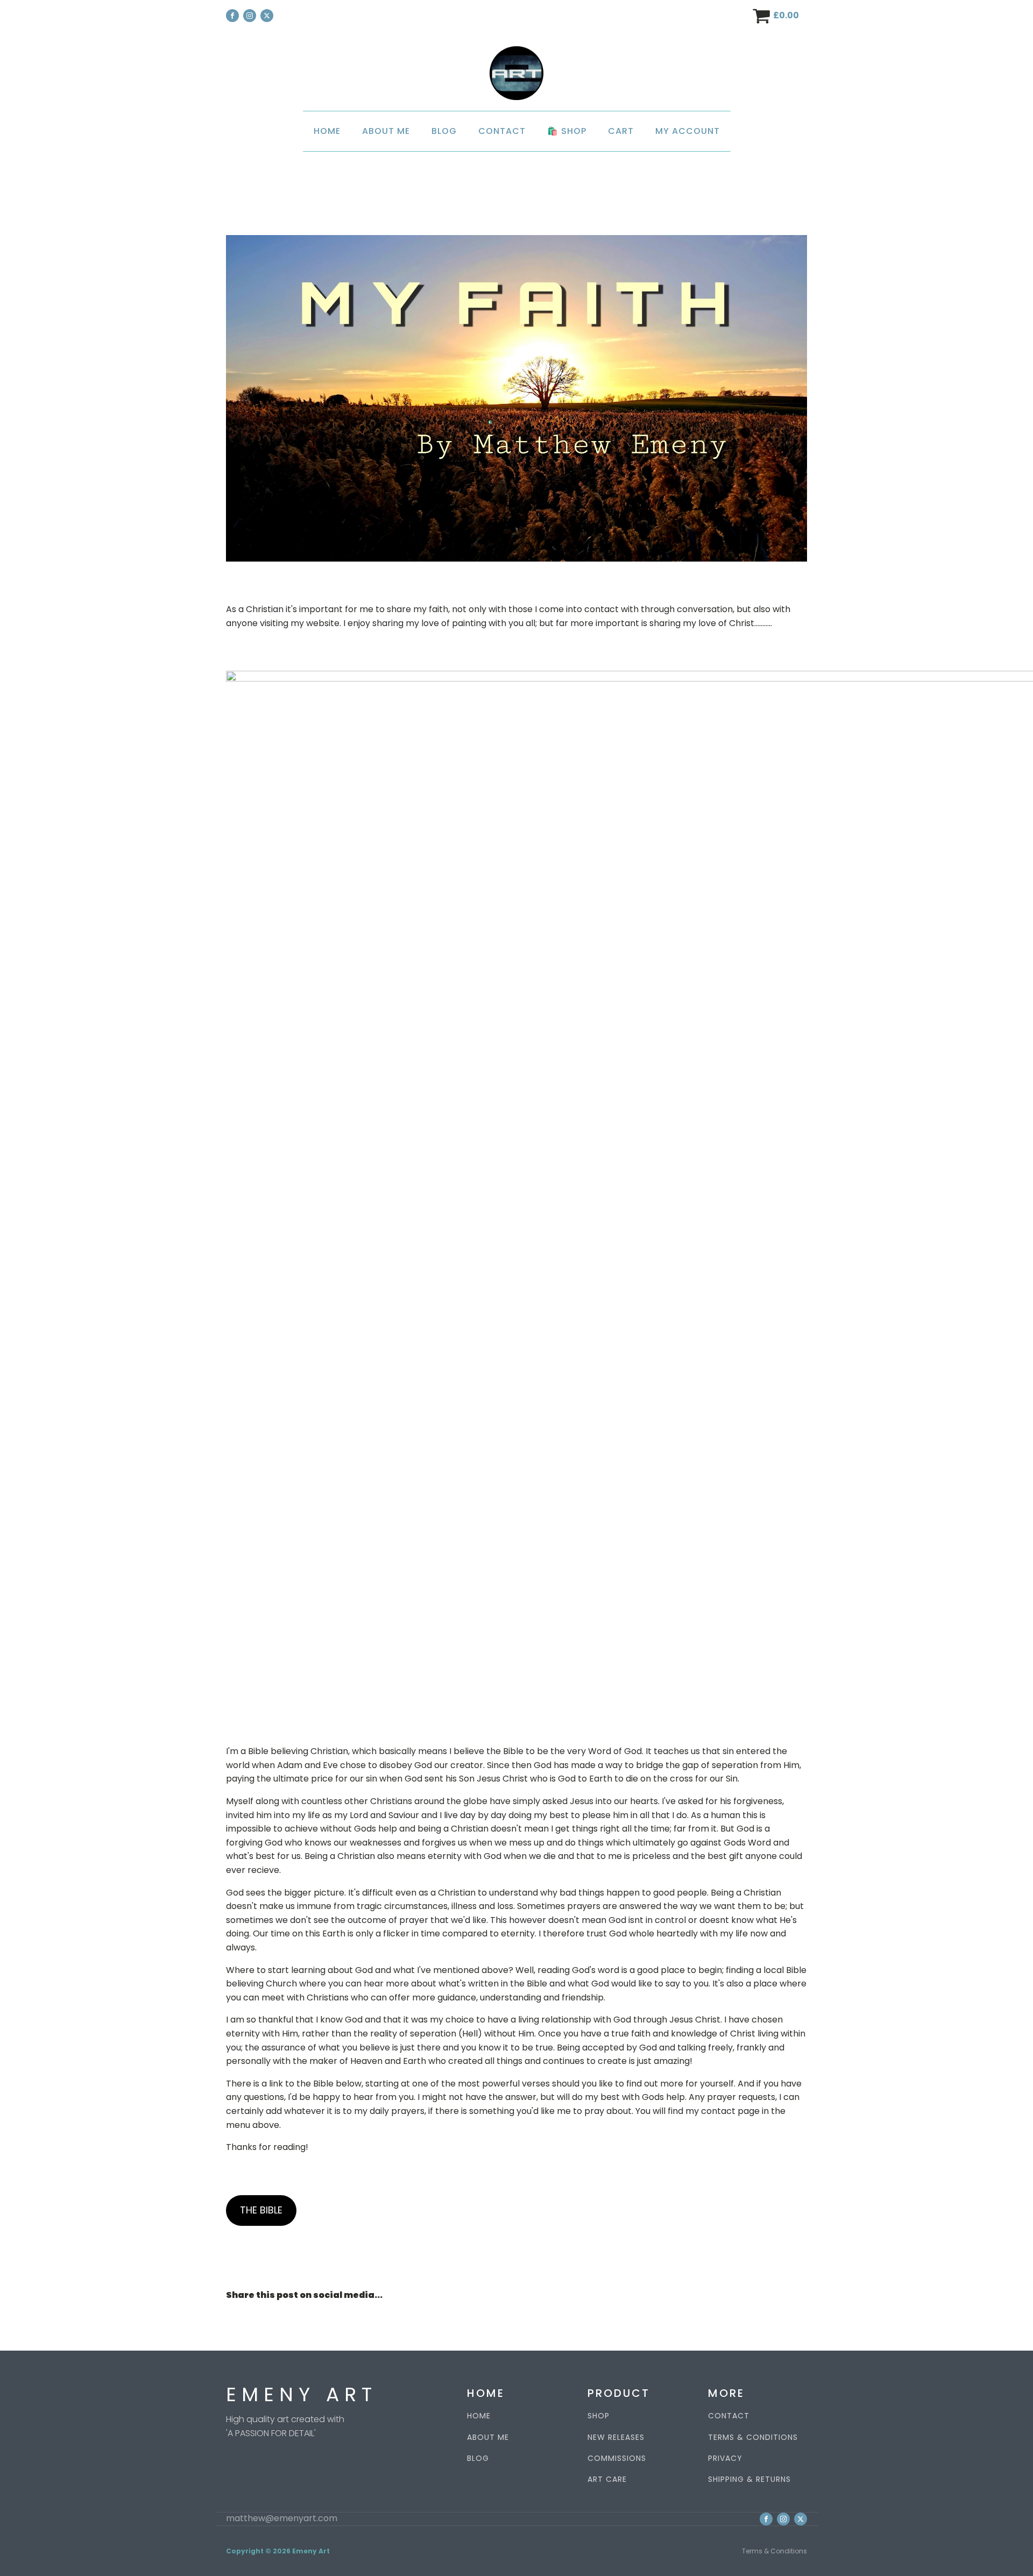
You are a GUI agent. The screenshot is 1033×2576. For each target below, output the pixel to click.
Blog (444, 131)
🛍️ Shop (567, 131)
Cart (621, 131)
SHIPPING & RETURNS (749, 2479)
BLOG (478, 2458)
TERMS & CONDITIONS (753, 2437)
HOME (479, 2416)
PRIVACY (725, 2458)
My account (688, 131)
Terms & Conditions (774, 2551)
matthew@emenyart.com (282, 2518)
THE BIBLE (261, 2210)
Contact (502, 131)
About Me (386, 131)
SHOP (599, 2416)
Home (327, 131)
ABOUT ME (488, 2437)
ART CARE (607, 2479)
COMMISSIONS (617, 2458)
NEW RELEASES (616, 2437)
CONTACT (729, 2416)
